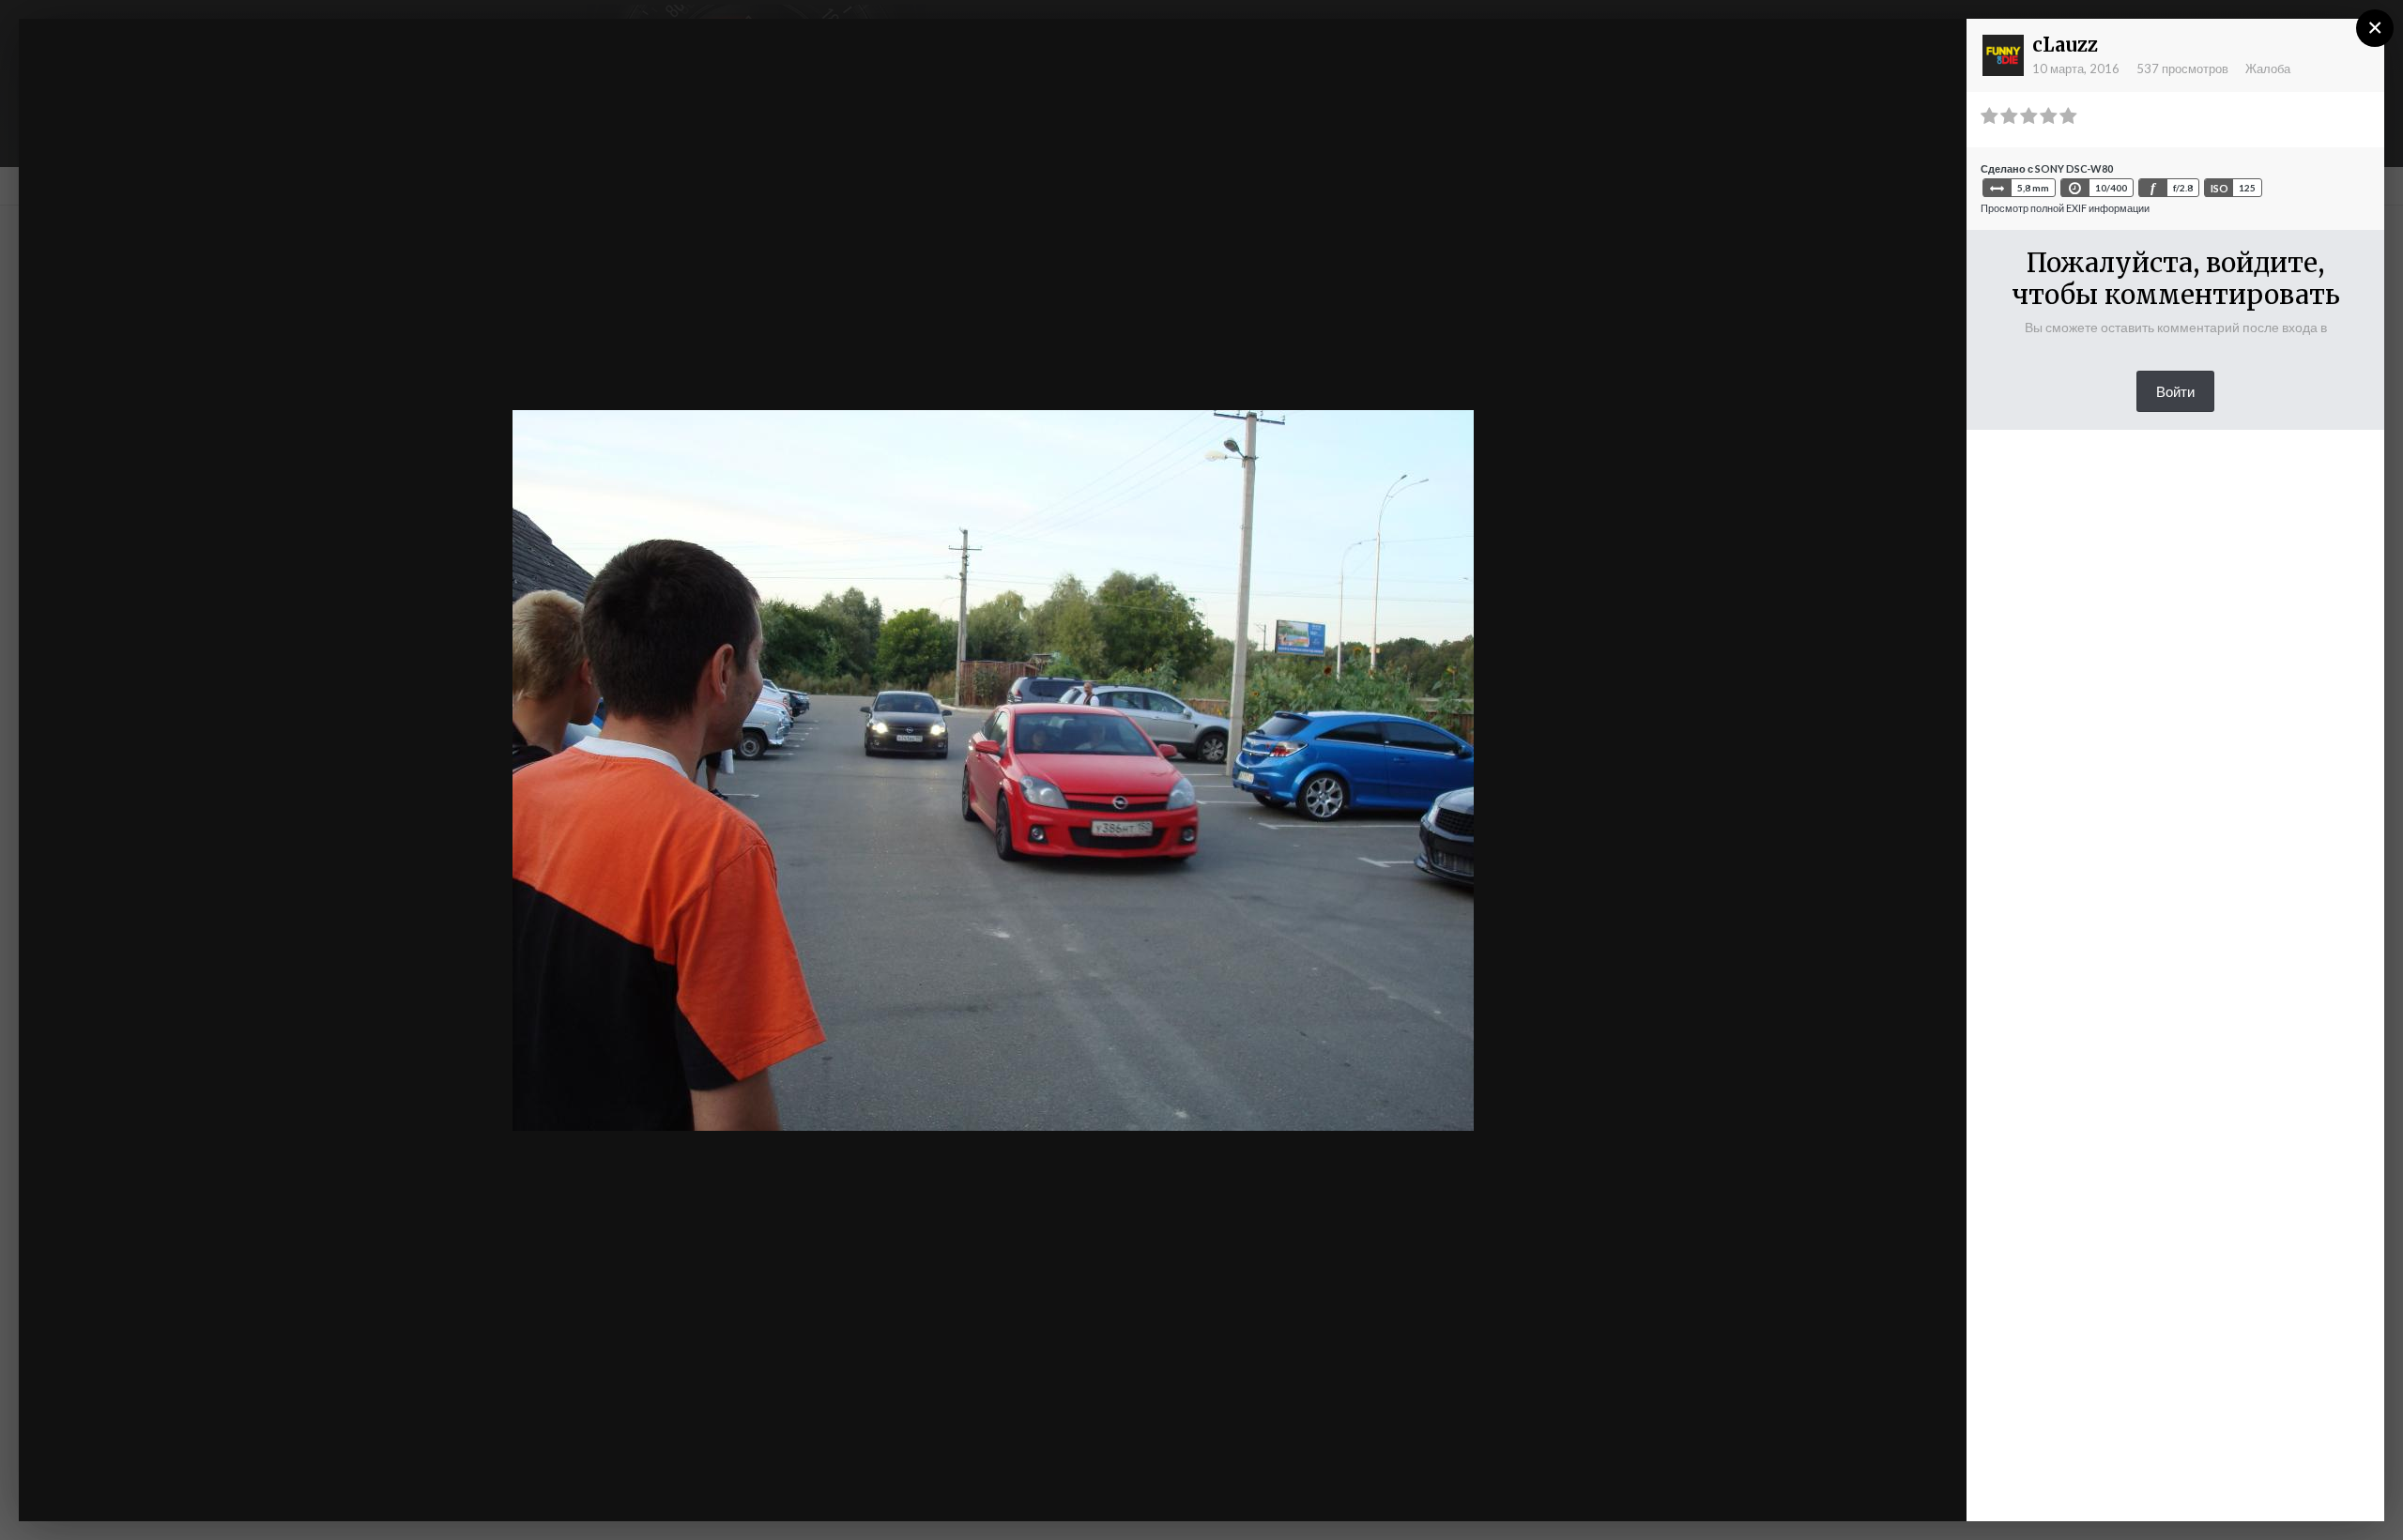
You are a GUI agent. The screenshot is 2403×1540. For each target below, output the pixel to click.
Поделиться (1891, 1488)
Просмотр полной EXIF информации (2065, 208)
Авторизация (1722, 50)
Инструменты (1753, 1488)
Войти (2175, 391)
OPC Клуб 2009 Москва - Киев (200, 69)
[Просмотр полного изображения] (1935, 52)
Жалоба (2268, 69)
